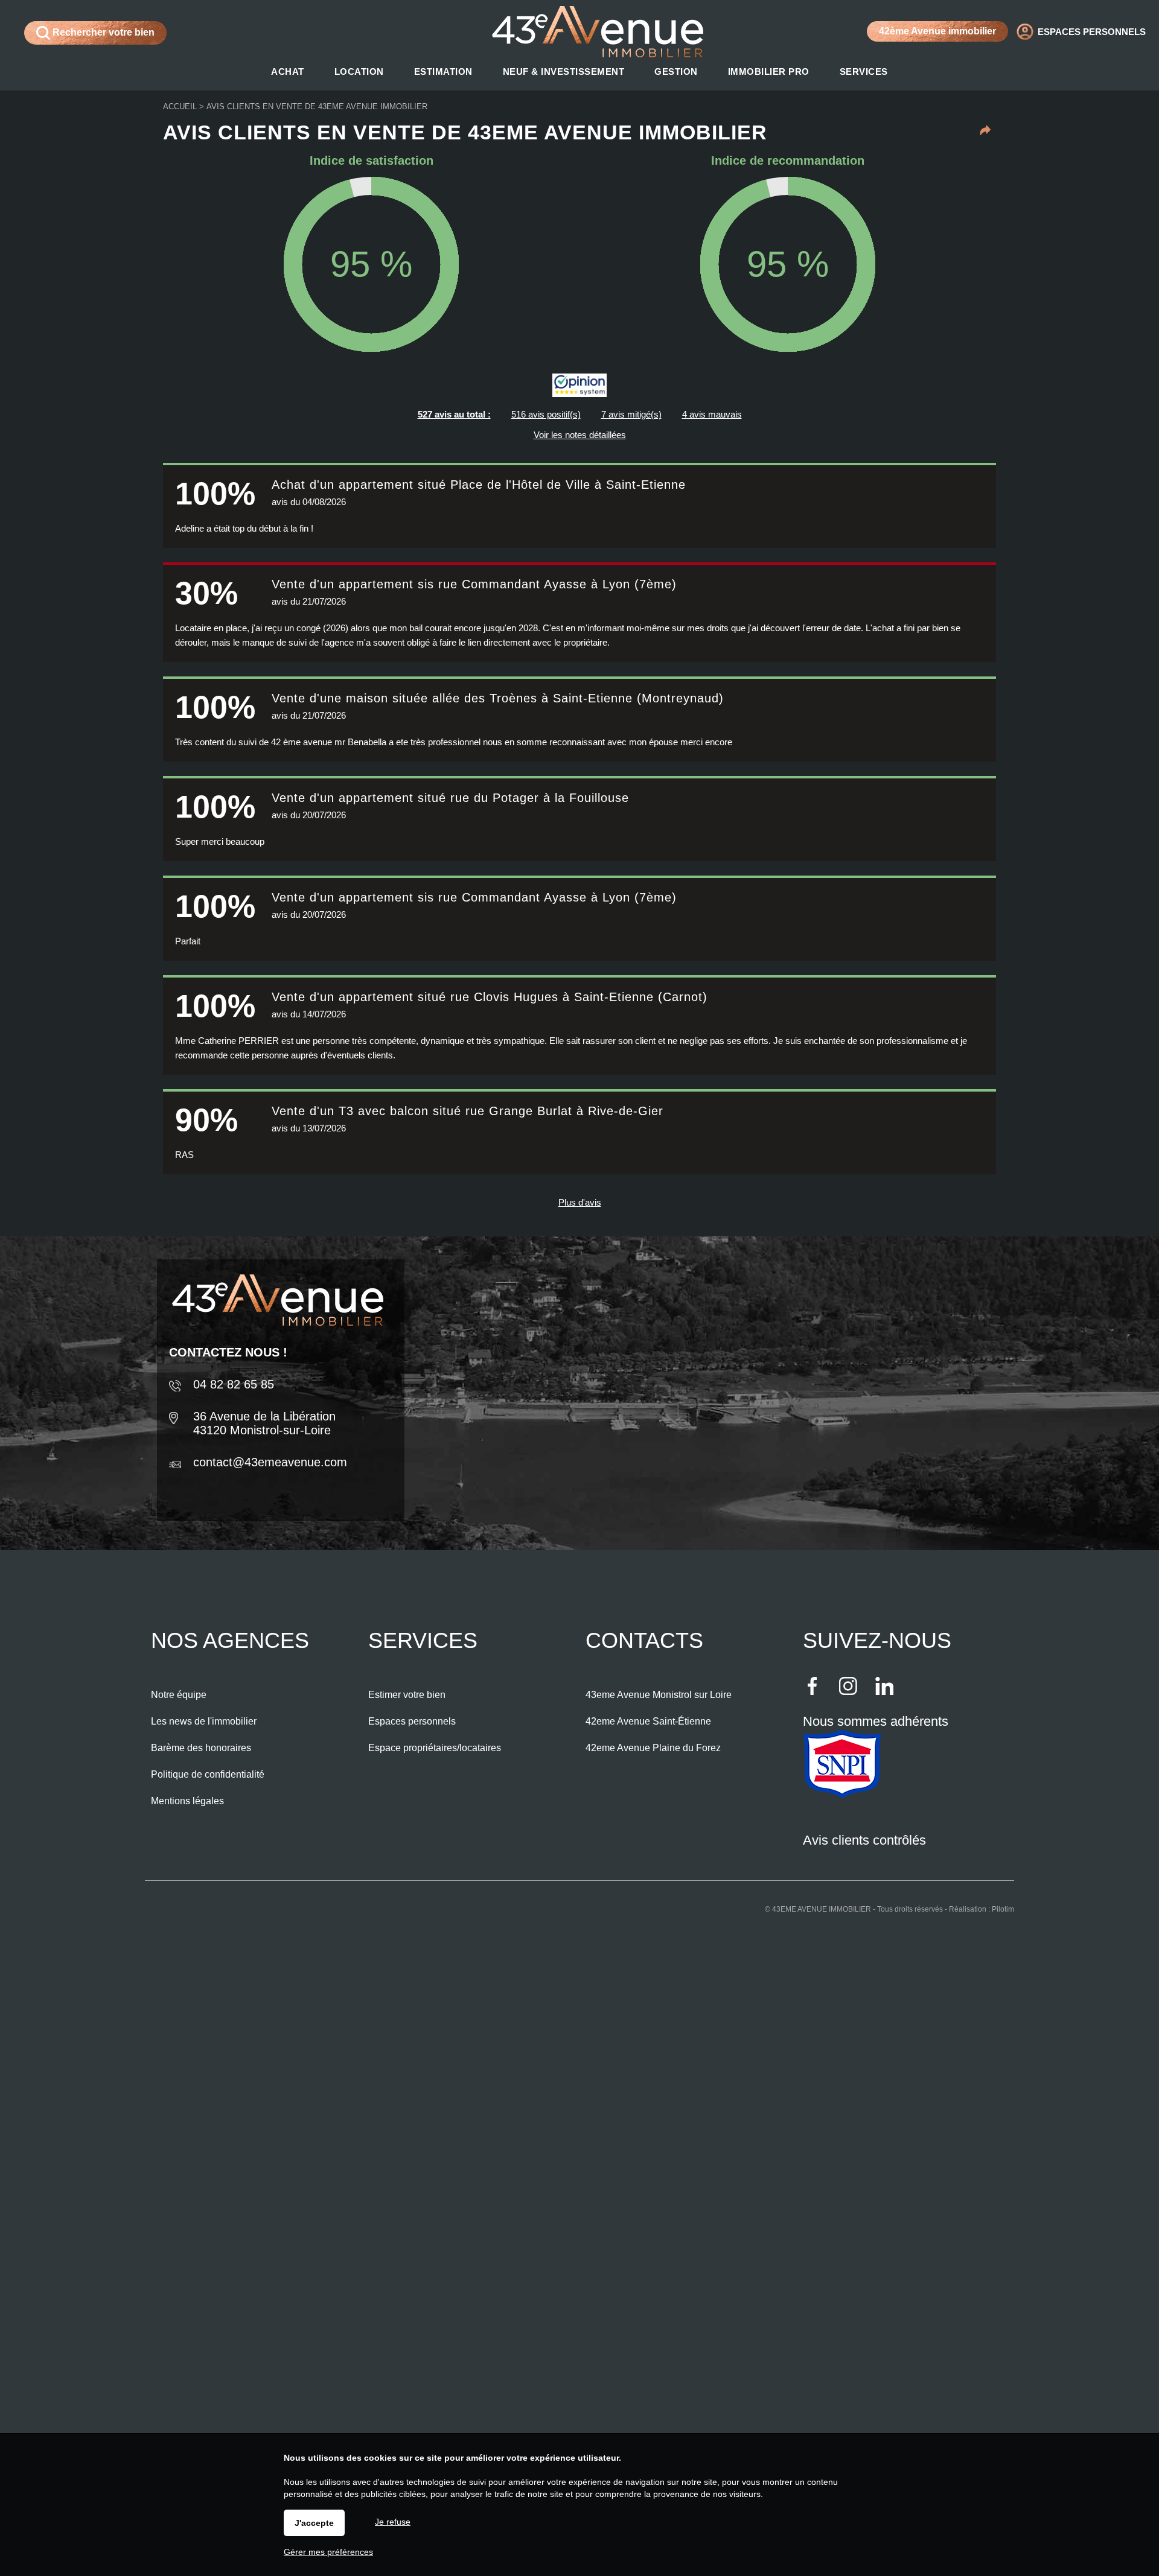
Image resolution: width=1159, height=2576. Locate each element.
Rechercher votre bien (102, 32)
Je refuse (393, 2522)
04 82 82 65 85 (234, 1384)
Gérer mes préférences (328, 2552)
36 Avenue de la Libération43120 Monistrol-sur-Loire (264, 1423)
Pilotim (1003, 1909)
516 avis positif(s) (546, 414)
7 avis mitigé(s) (631, 414)
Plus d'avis (580, 1202)
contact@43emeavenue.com (270, 1462)
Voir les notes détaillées (580, 435)
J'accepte (314, 2523)
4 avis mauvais (712, 414)
